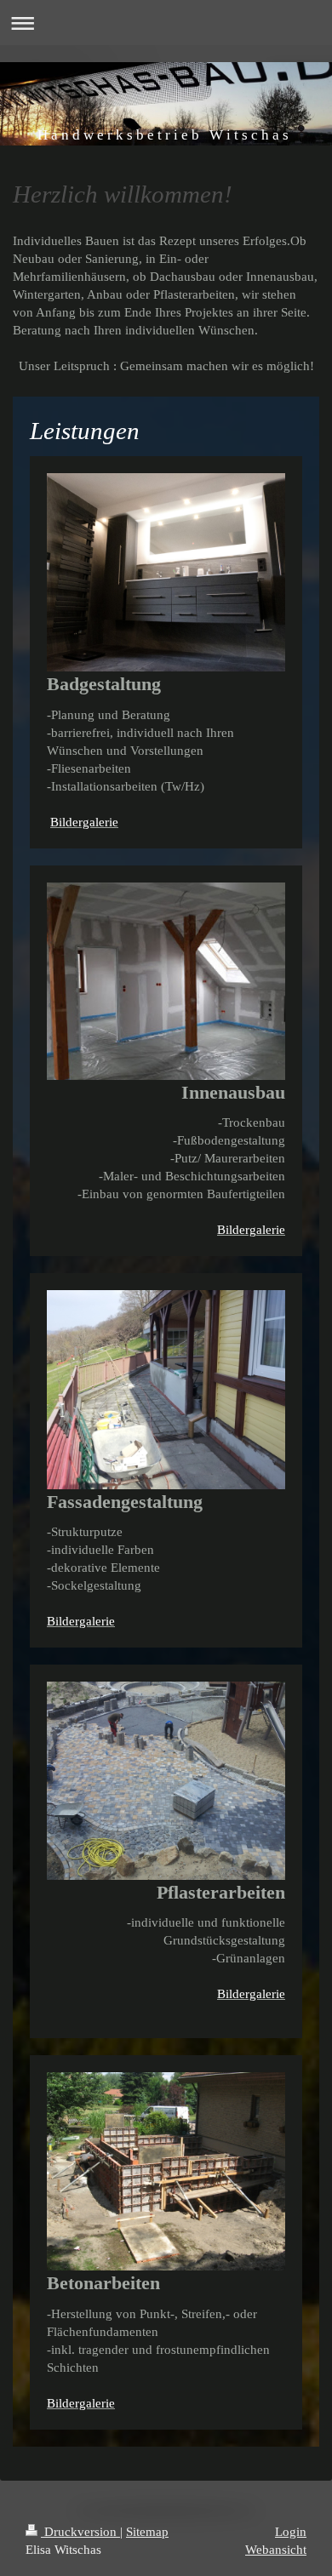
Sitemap (147, 2532)
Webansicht (276, 2550)
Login (291, 2532)
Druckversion (80, 2532)
